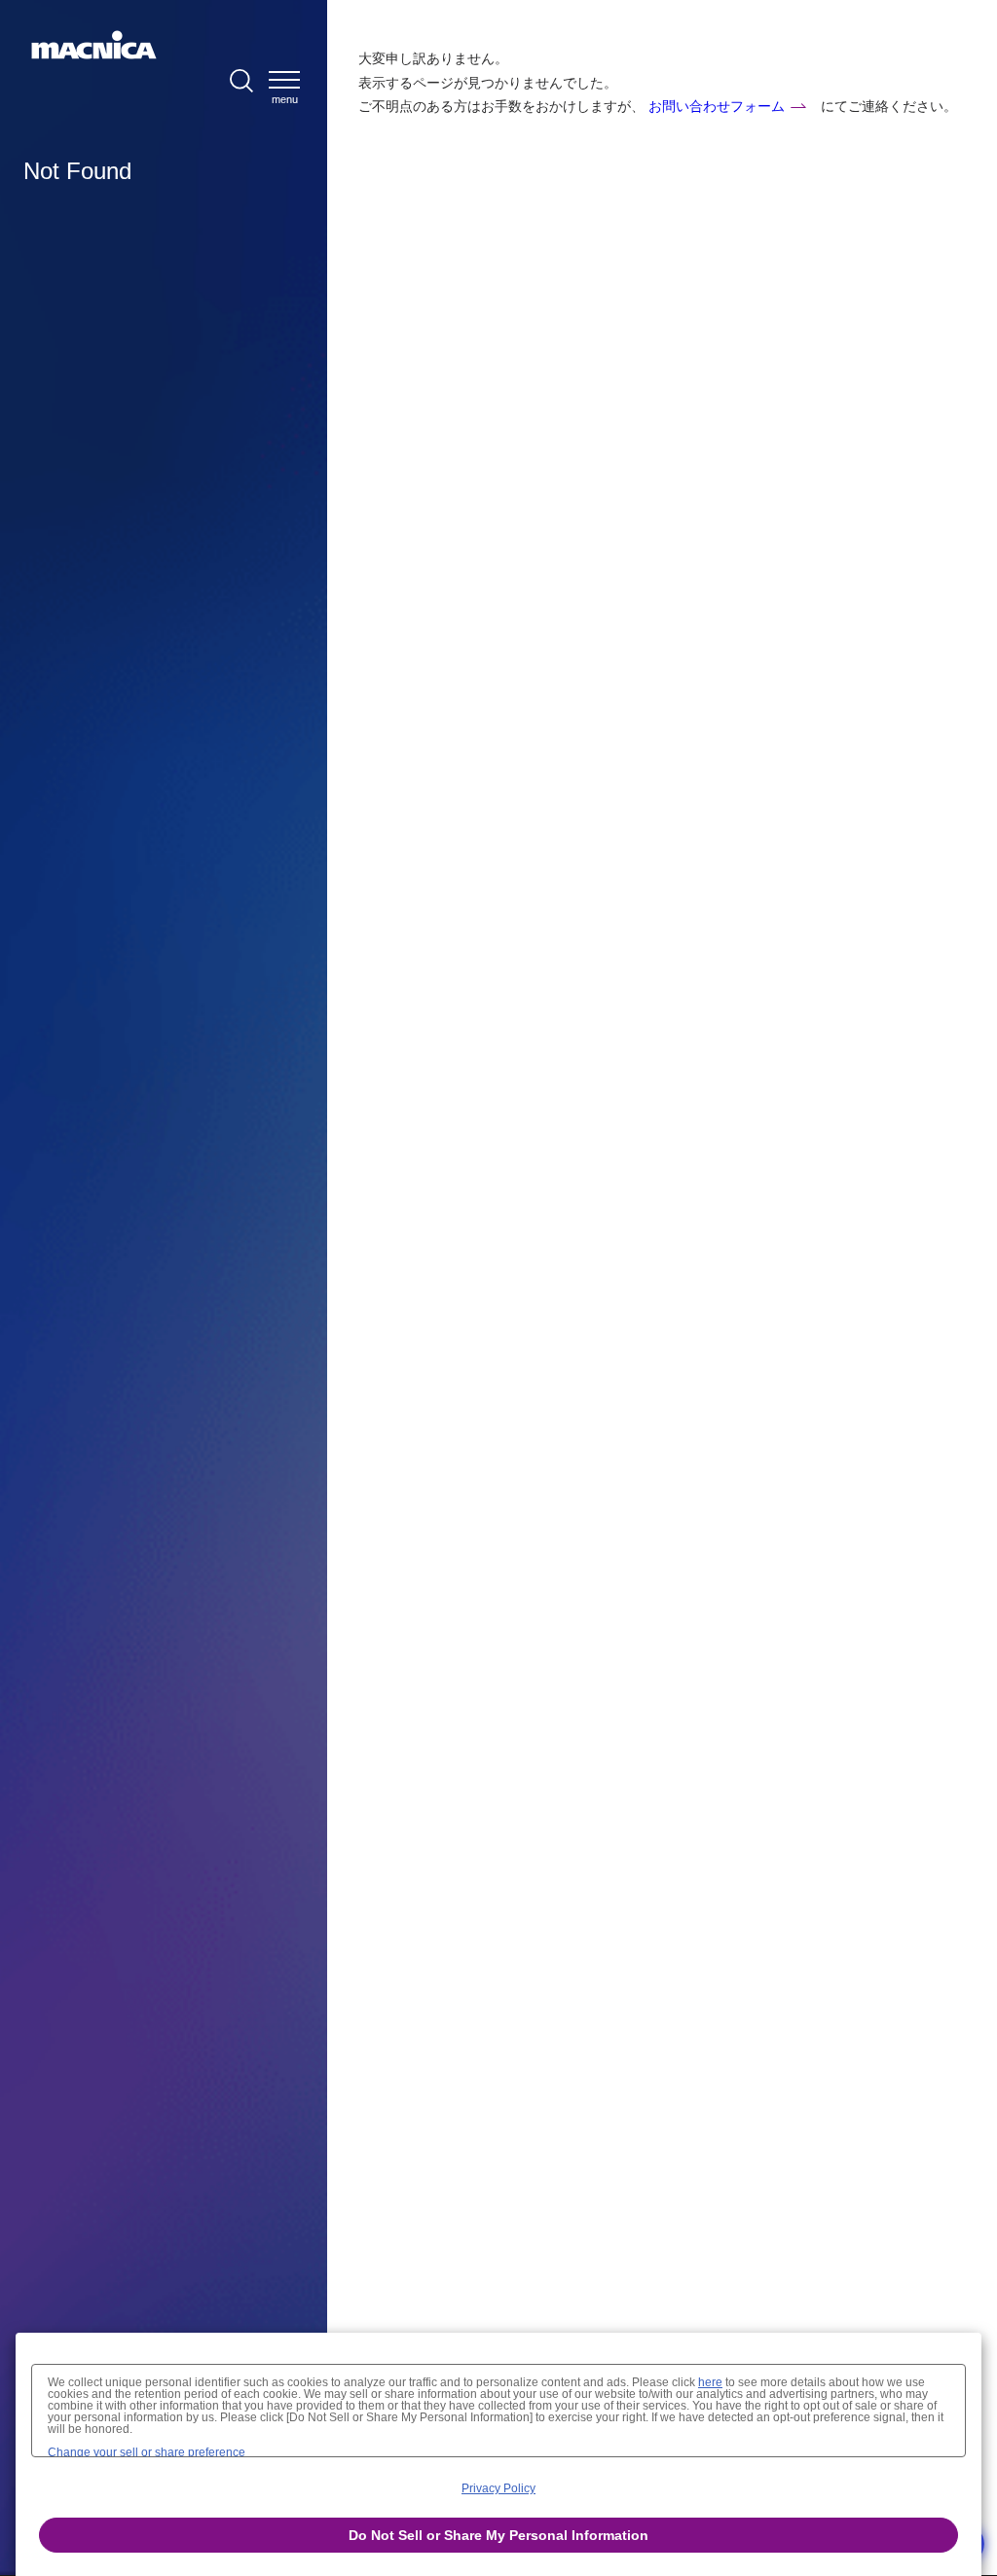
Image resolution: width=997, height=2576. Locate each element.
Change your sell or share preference (147, 2452)
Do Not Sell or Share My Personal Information (498, 2535)
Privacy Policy (498, 2488)
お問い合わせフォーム (717, 106)
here (710, 2382)
